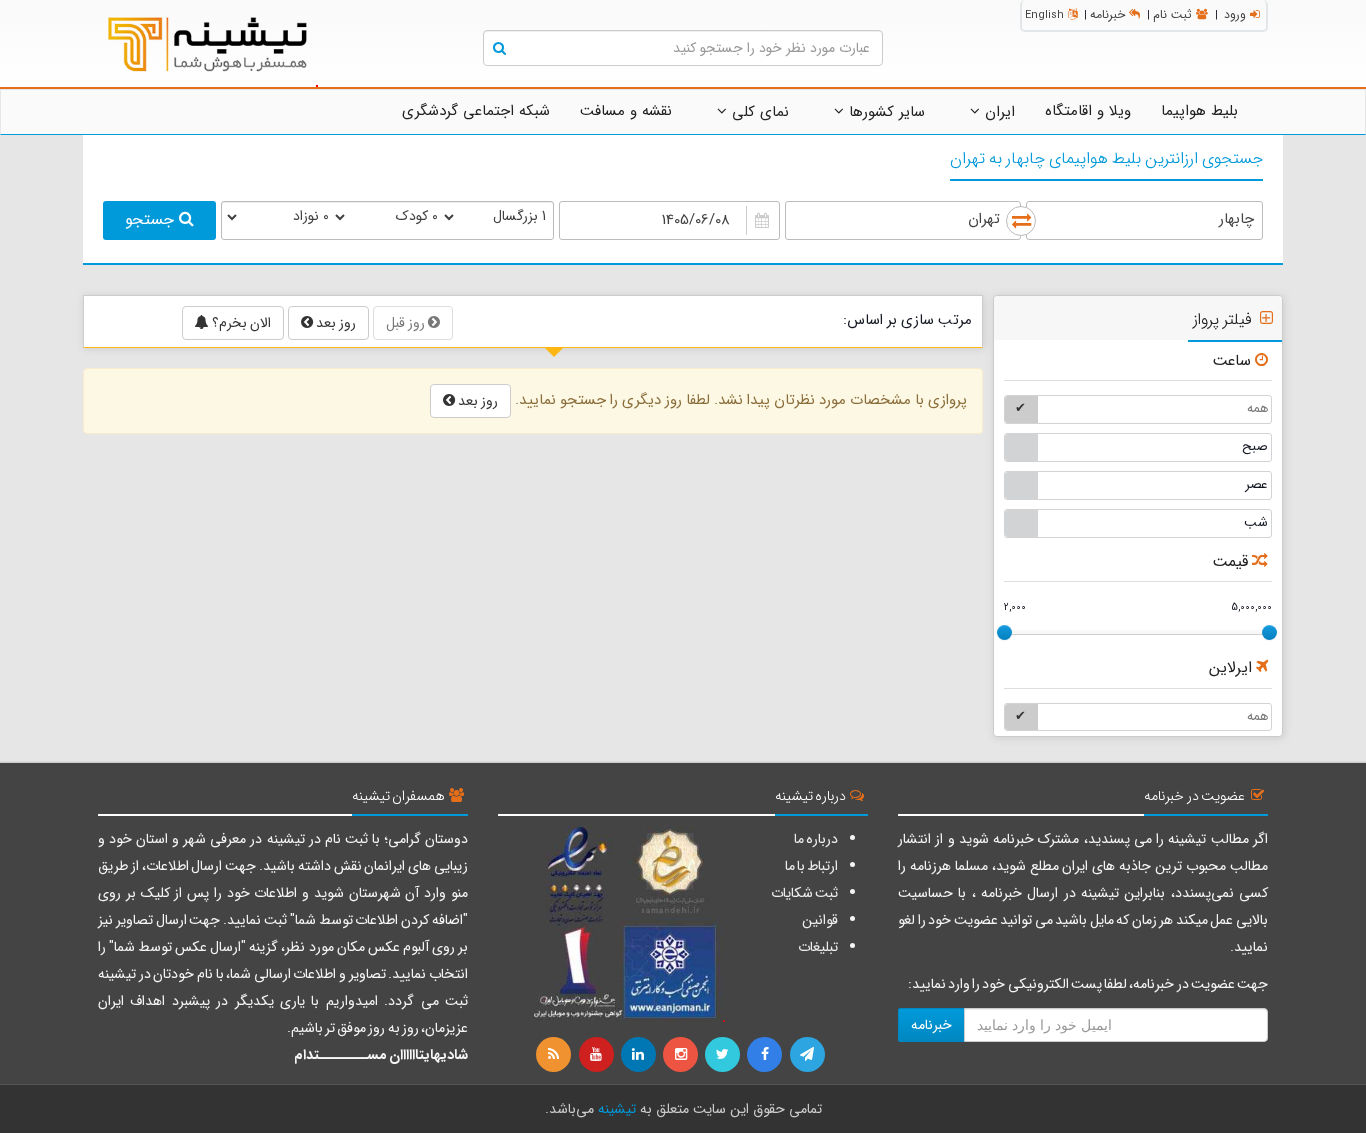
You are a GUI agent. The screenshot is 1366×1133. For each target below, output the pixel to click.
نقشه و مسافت (626, 111)
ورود (1235, 14)
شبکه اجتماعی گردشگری (476, 111)
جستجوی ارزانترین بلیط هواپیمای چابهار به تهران (1106, 159)
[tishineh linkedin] (640, 1055)
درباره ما (816, 839)
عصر (1256, 484)
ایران (997, 112)
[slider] (1004, 632)
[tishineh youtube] (597, 1055)
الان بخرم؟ (240, 323)
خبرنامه (1107, 14)
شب (1256, 522)
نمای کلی (758, 112)
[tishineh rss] (556, 1055)
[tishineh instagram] (682, 1055)
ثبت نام (1172, 14)
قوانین (820, 920)
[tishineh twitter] (724, 1055)
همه (1257, 408)
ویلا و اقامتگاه (1088, 111)
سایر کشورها (884, 112)
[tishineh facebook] (766, 1055)
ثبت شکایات (804, 893)
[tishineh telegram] (808, 1055)
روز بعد (334, 323)
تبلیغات (818, 947)
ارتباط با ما (811, 866)
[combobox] (1144, 220)
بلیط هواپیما (1199, 111)
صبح (1255, 446)
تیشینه (617, 1109)
